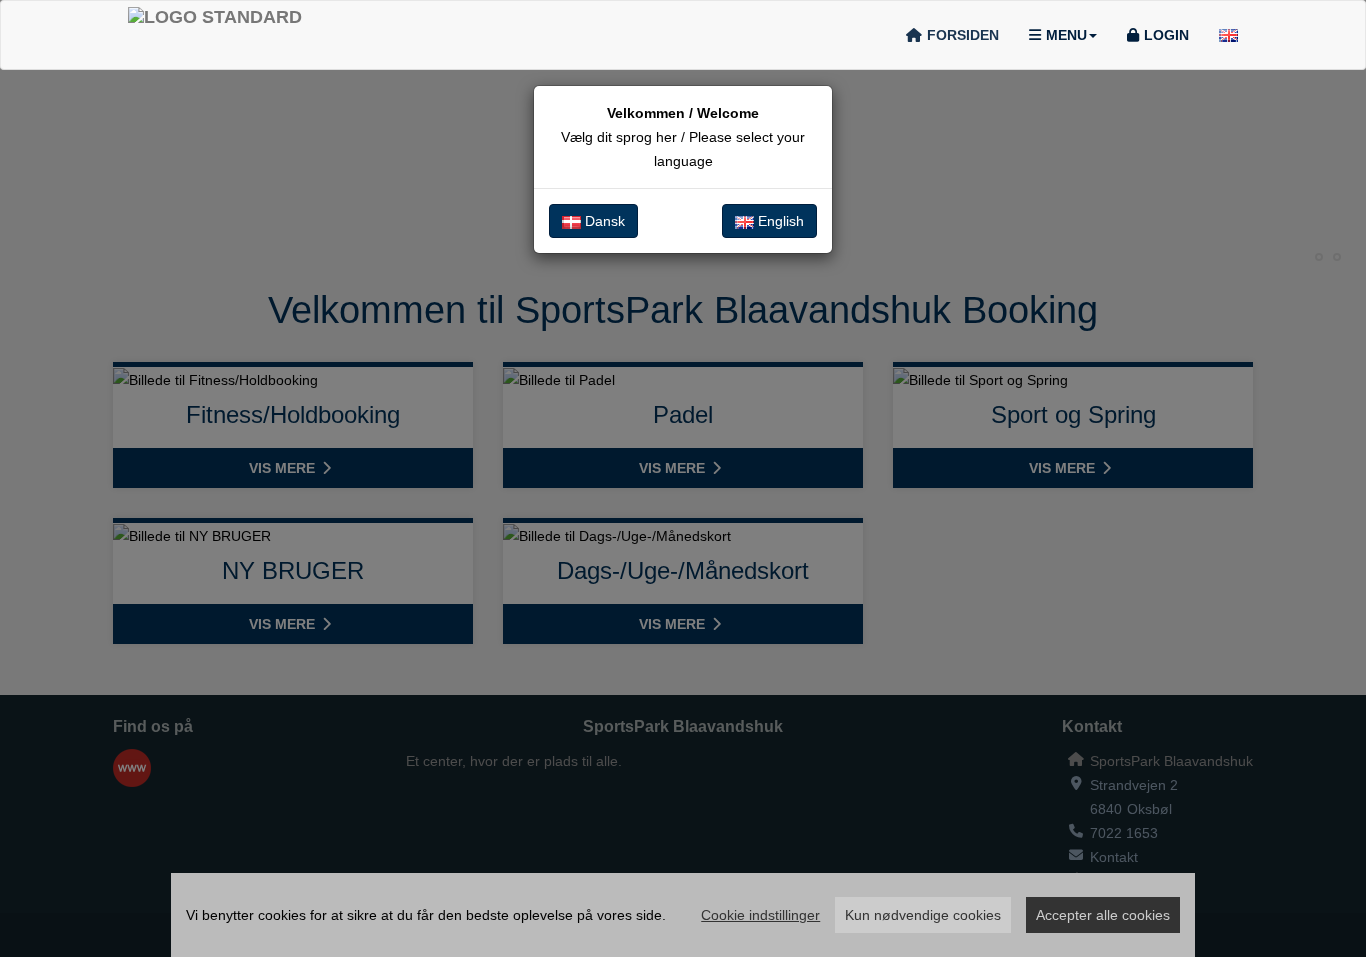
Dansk (603, 221)
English (779, 221)
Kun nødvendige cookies (923, 915)
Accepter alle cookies (1103, 915)
